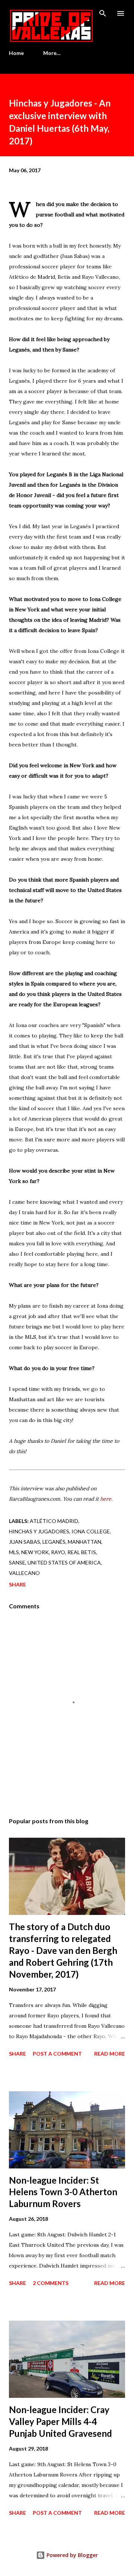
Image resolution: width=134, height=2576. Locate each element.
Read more (110, 2054)
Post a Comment (57, 2054)
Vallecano (24, 1573)
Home (16, 53)
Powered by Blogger (71, 2555)
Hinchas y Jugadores (39, 1531)
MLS (14, 1552)
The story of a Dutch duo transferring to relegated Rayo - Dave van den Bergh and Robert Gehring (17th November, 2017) (63, 1950)
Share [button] (17, 1584)
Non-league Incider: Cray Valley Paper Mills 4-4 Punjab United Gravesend (60, 2421)
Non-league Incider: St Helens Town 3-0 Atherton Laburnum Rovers (63, 2192)
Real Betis (82, 1552)
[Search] (103, 13)
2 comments (51, 2283)
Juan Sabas (25, 1542)
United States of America (64, 1562)
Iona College (91, 1531)
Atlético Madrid (54, 1521)
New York (35, 1552)
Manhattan (84, 1542)
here (106, 1499)
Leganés (54, 1542)
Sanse (17, 1562)
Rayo (58, 1552)
